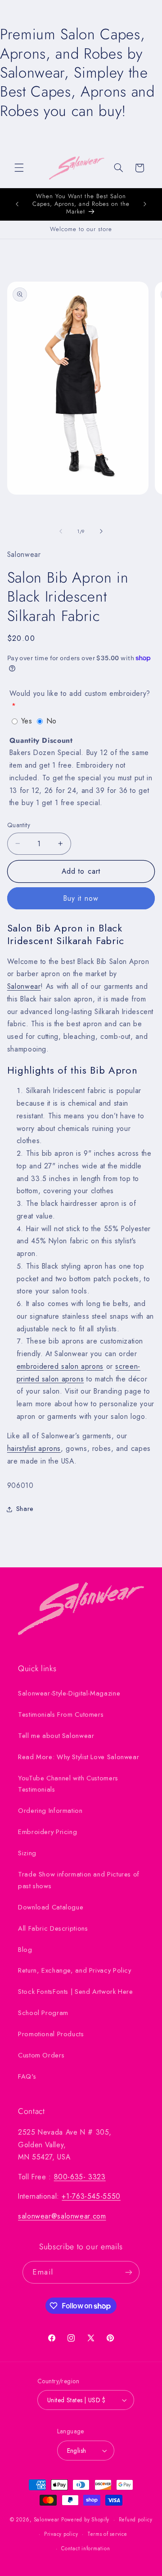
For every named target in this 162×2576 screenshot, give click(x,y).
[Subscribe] (128, 2272)
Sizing (27, 1853)
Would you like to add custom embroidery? (80, 693)
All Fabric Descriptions (53, 1928)
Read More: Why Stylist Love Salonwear (79, 1757)
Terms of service (107, 2534)
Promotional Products (51, 2034)
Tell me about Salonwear (56, 1736)
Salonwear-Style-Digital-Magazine (69, 1693)
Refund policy (136, 2520)
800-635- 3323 (80, 2177)
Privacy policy (61, 2534)
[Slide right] (101, 531)
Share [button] (25, 1509)
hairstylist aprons (34, 1448)
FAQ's (27, 2076)
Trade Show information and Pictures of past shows (79, 1880)
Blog (25, 1950)
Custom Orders (41, 2055)
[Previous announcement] (17, 204)
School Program (43, 2013)
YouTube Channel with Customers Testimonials (68, 1784)
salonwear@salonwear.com (62, 2216)
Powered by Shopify (85, 2520)
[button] (19, 168)
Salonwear (24, 986)
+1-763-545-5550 (91, 2196)
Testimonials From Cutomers (61, 1714)
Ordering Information (50, 1811)
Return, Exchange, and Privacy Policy (75, 1970)
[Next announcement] (145, 204)
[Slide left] (61, 531)
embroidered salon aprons (60, 1366)
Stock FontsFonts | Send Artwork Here (76, 1992)
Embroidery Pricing (47, 1832)
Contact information (85, 2548)
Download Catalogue (51, 1907)
